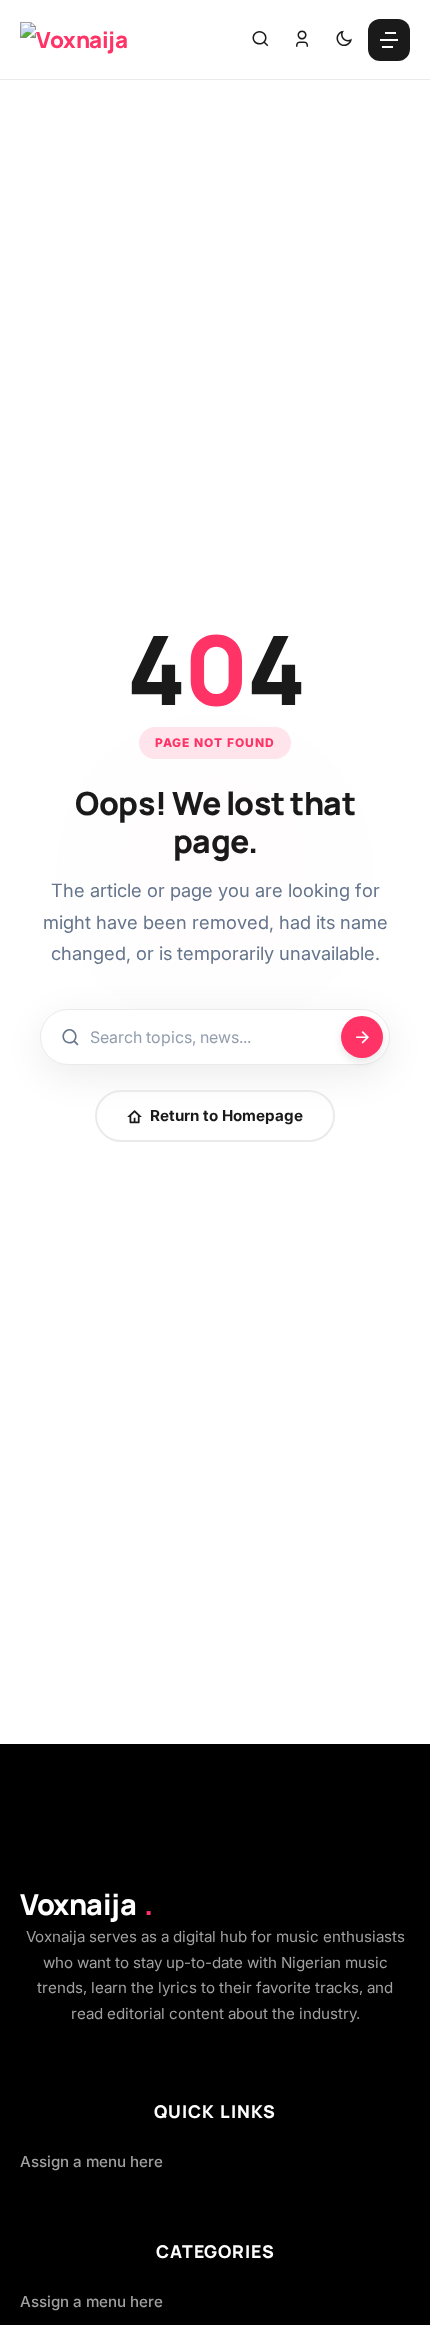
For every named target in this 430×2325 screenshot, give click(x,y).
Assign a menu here (91, 2161)
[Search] (260, 40)
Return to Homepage (226, 1115)
